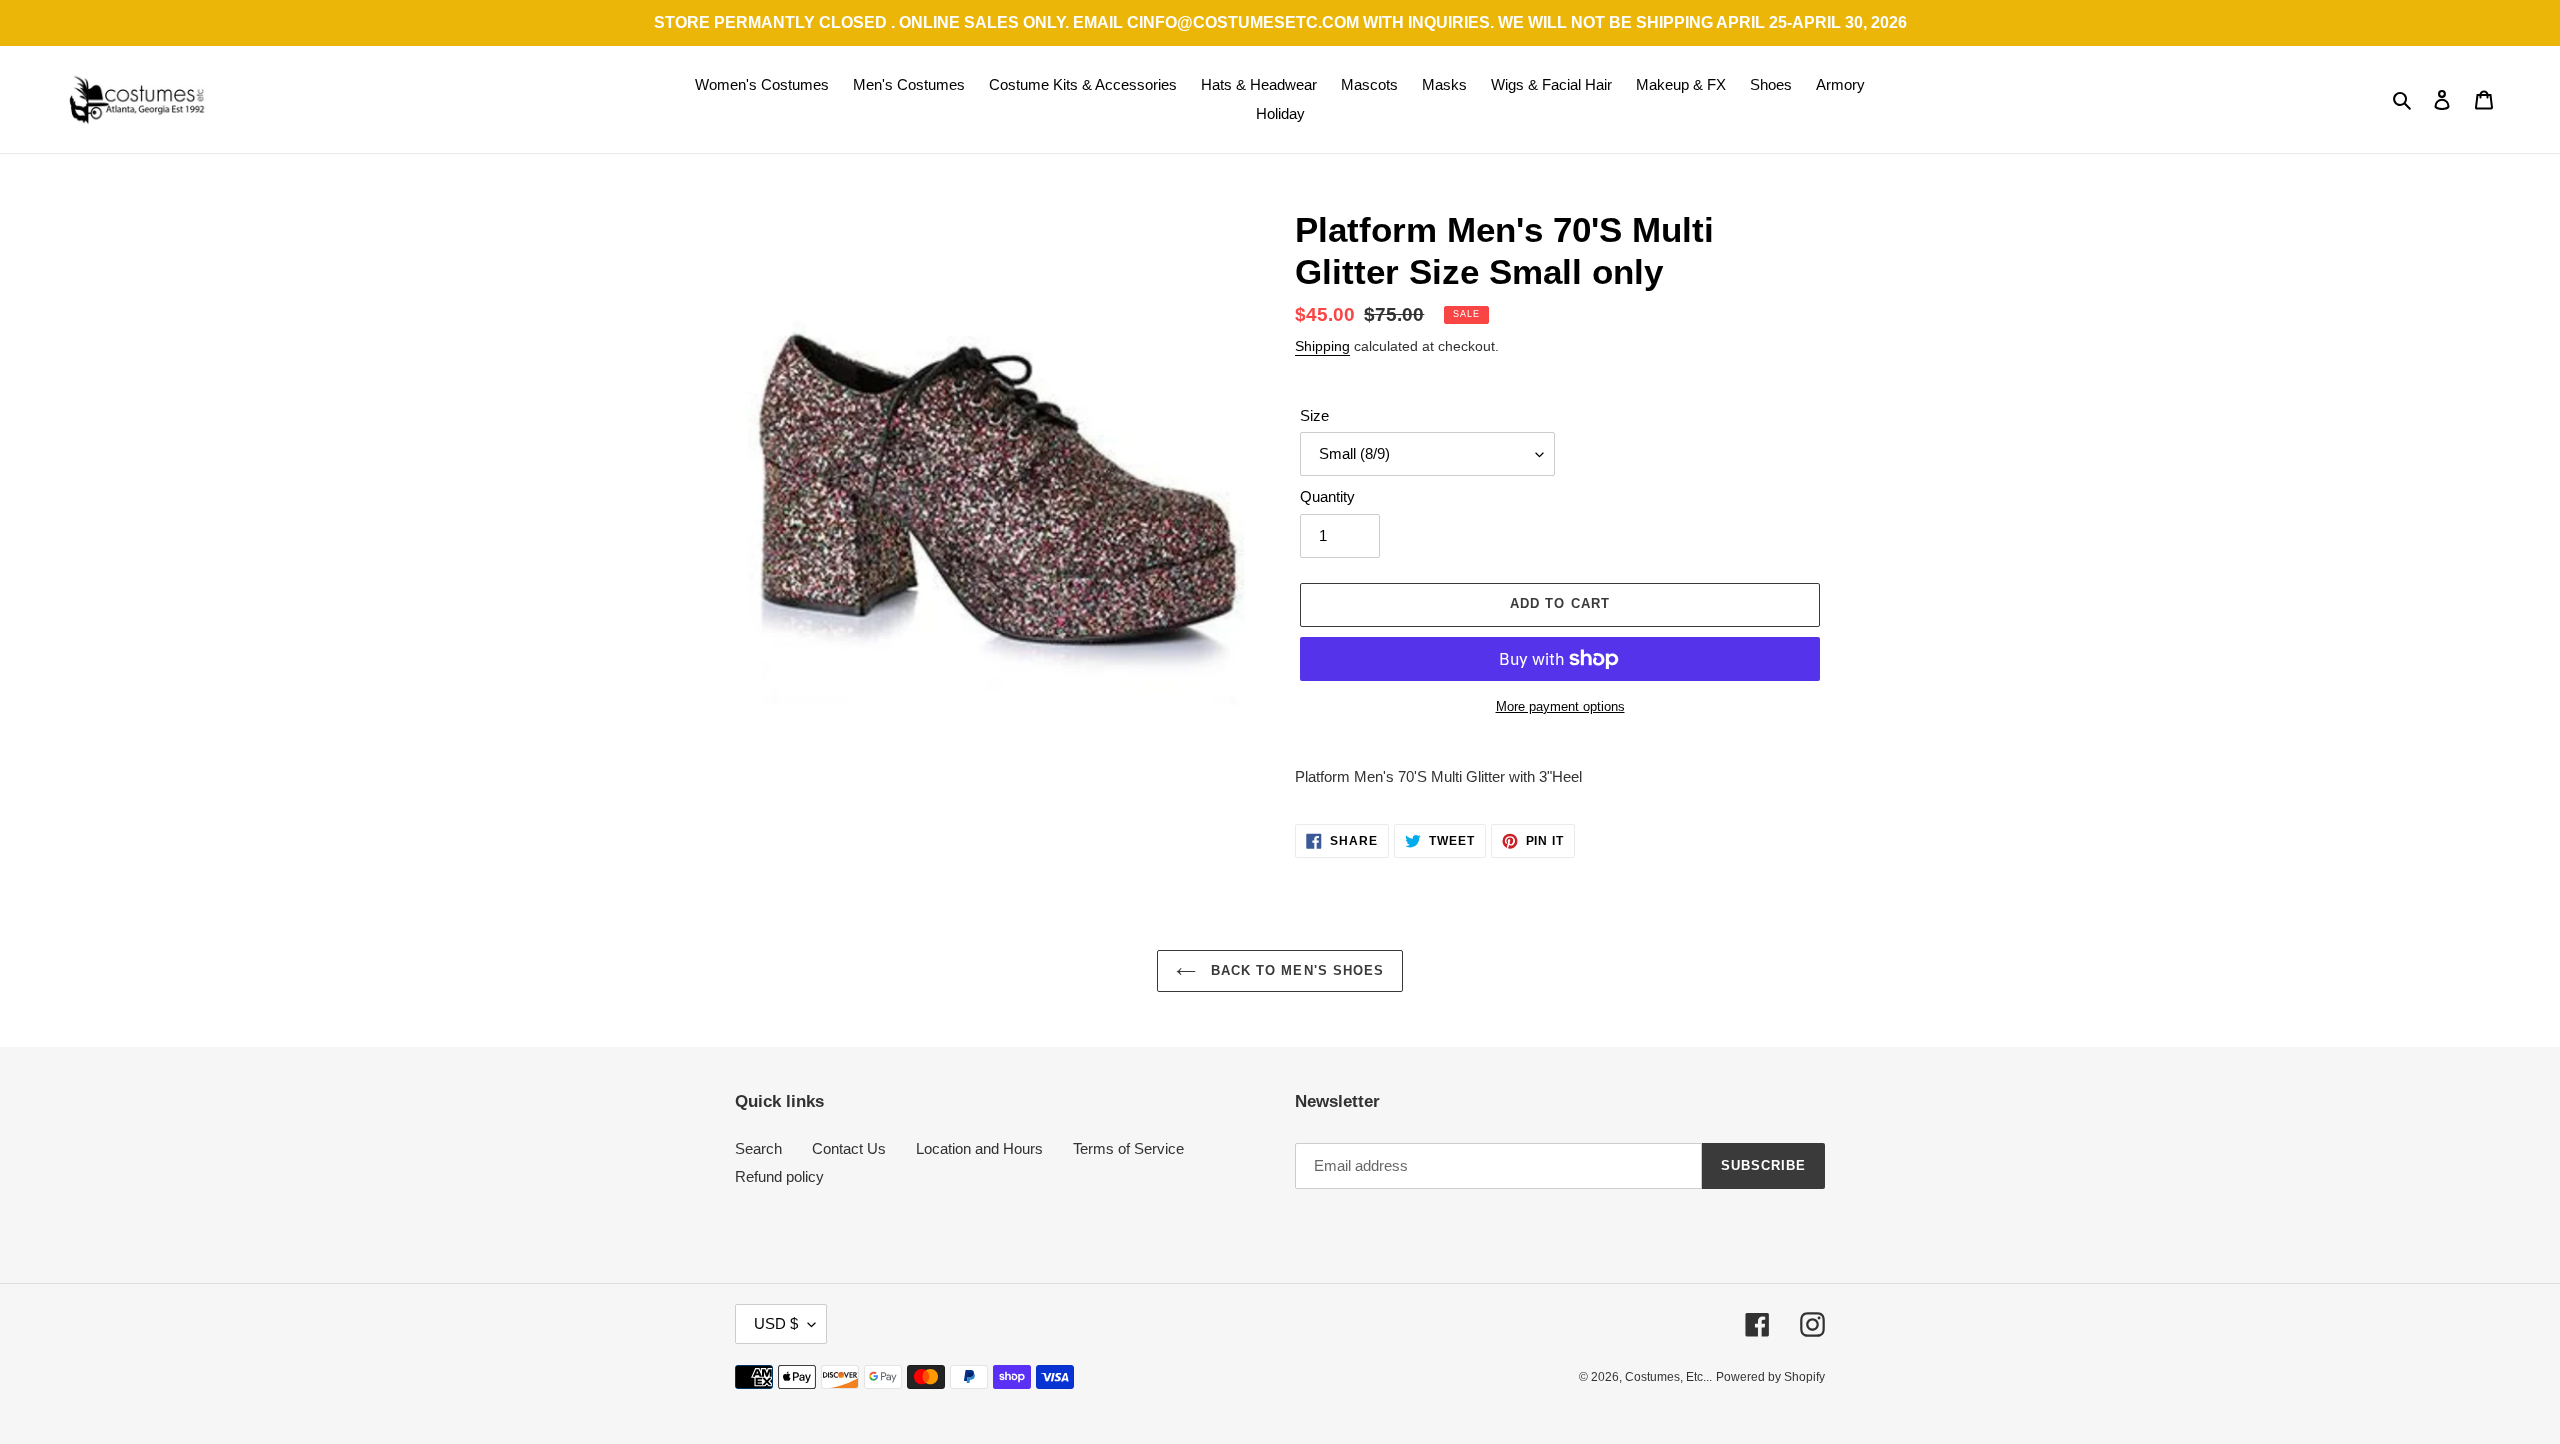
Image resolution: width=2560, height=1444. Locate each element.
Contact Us (849, 1148)
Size (1314, 415)
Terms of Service (1128, 1148)
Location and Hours (979, 1148)
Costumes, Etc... (1668, 1377)
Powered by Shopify (1770, 1377)
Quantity (1327, 496)
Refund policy (779, 1176)
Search (758, 1148)
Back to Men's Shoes (1295, 970)
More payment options (1560, 706)
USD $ (776, 1323)
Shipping (1322, 346)
